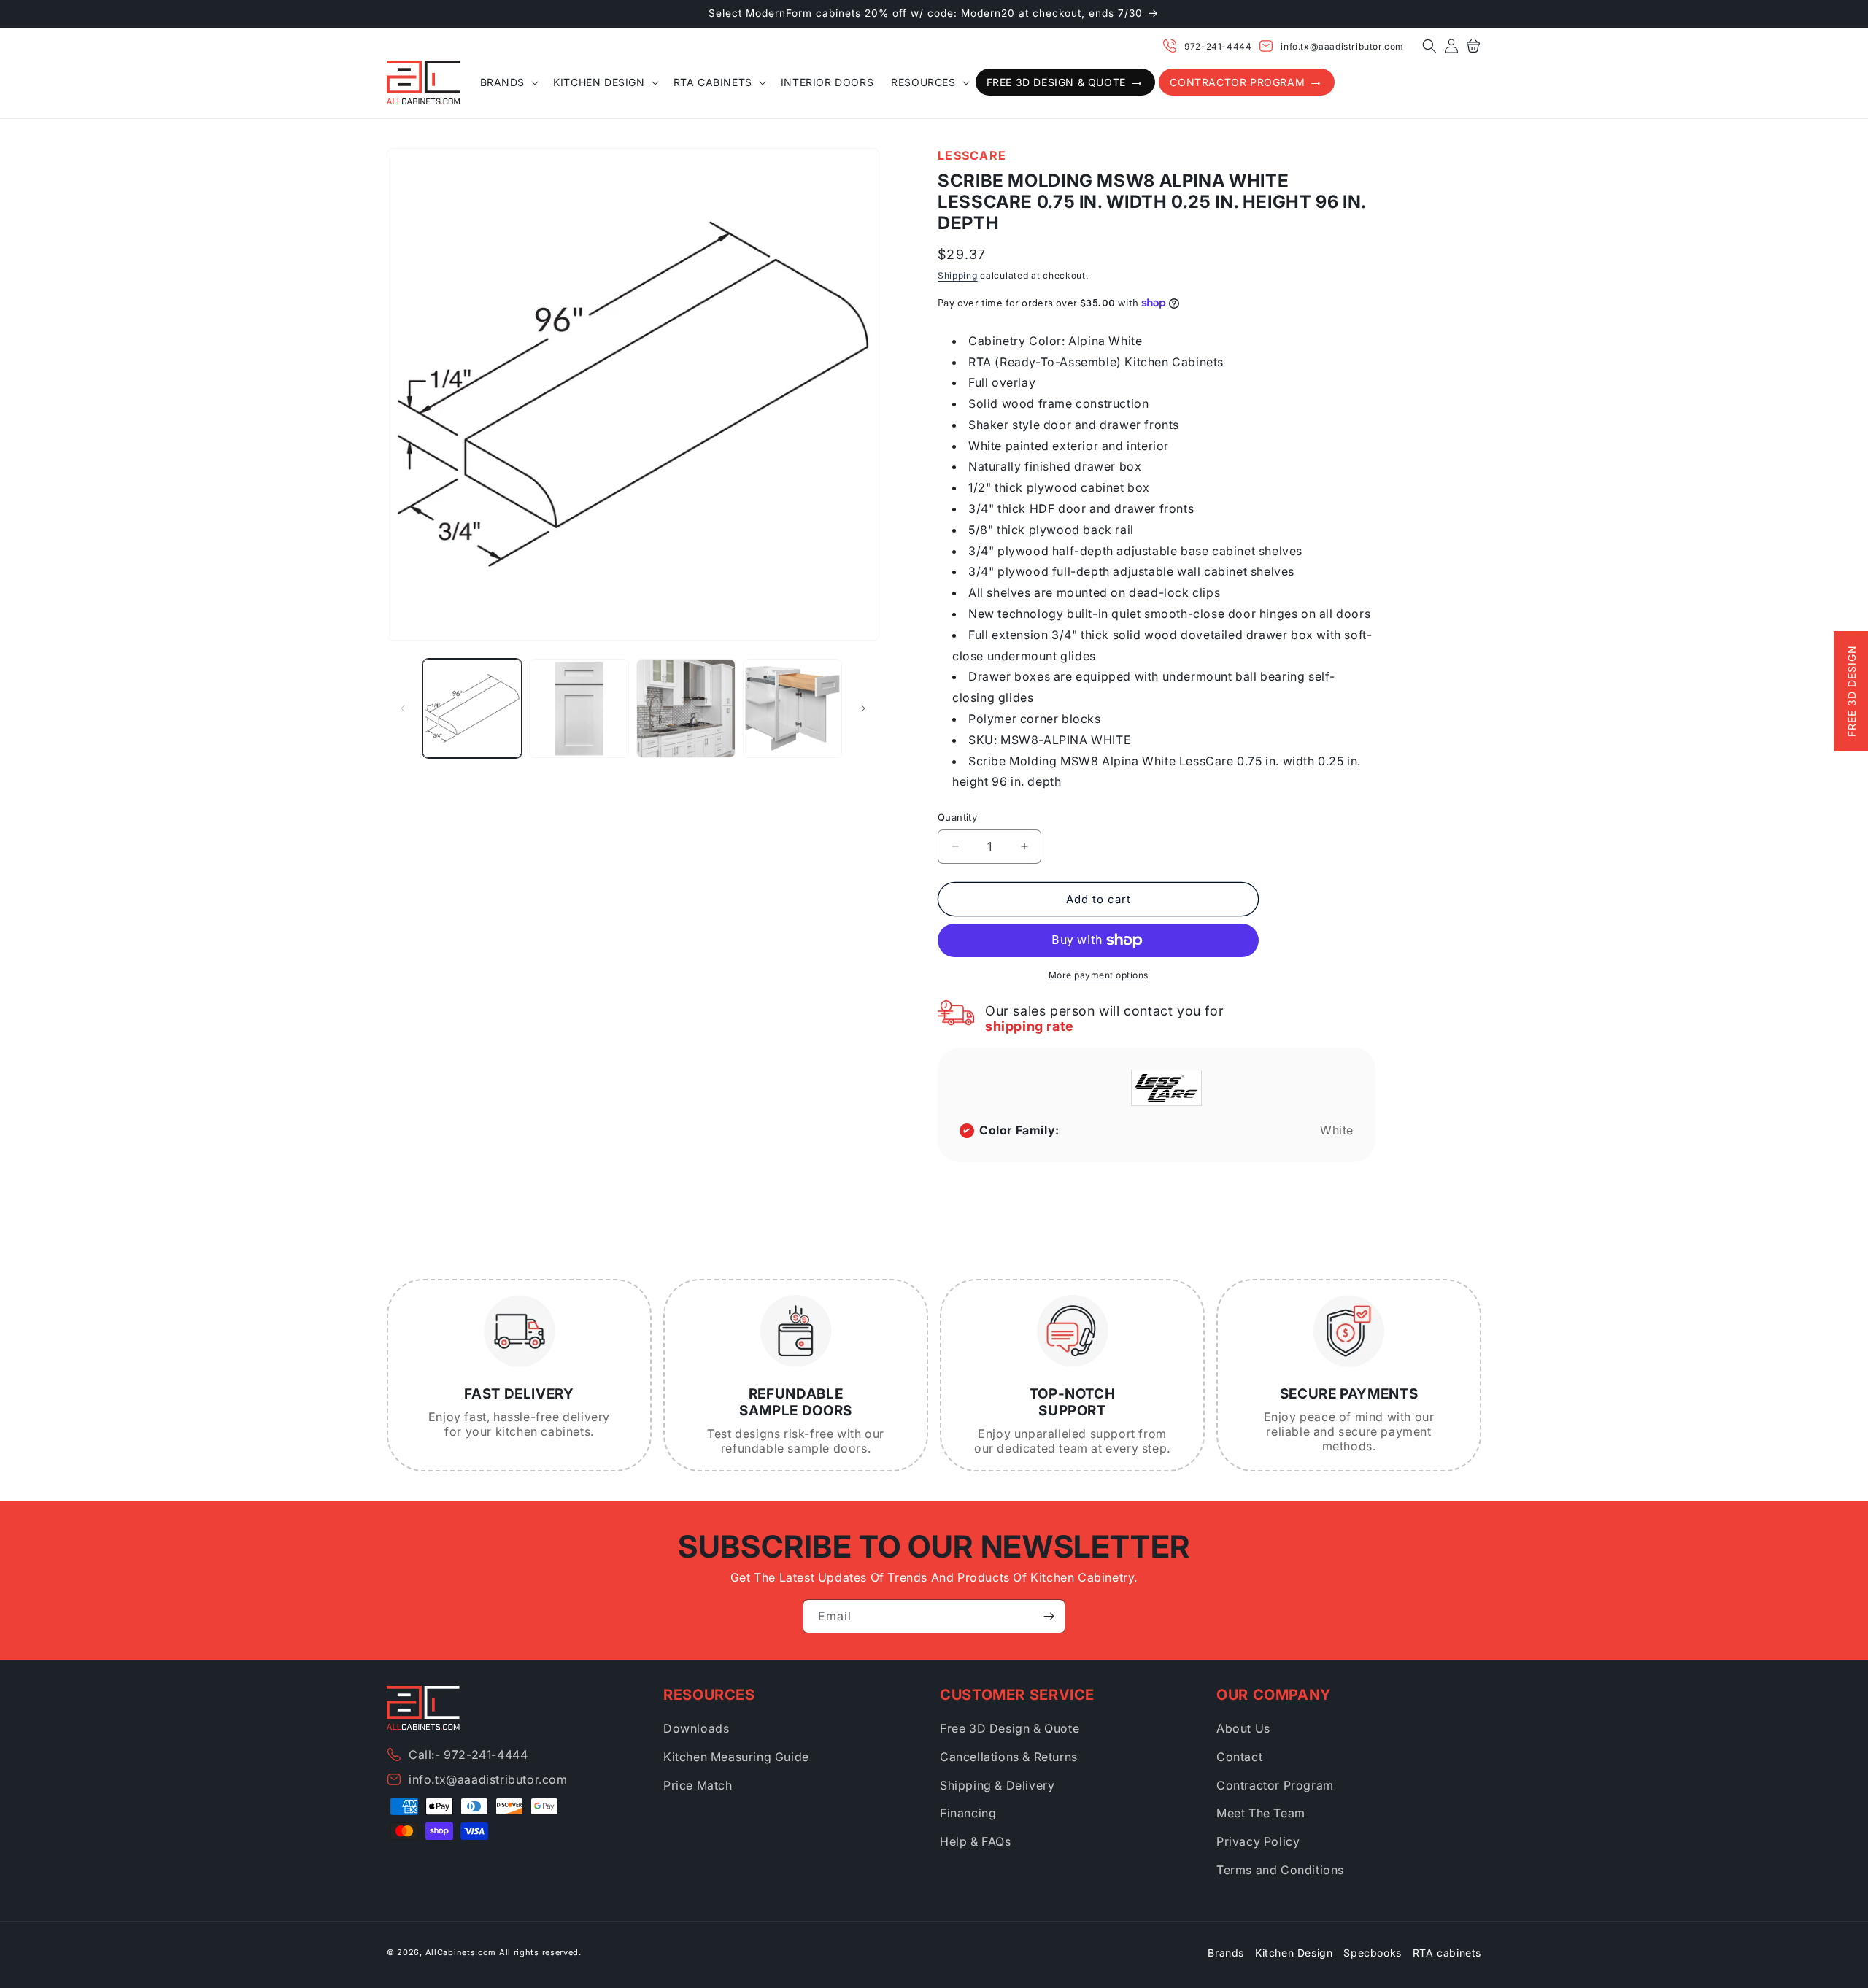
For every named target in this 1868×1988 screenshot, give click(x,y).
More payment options (1099, 975)
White (1337, 1130)
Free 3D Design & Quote (1010, 1728)
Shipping (958, 275)
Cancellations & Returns (1009, 1757)
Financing (968, 1813)
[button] (1429, 46)
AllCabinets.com (461, 1952)
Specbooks (1372, 1953)
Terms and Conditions (1280, 1870)
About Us (1243, 1728)
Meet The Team (1261, 1813)
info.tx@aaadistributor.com (1342, 46)
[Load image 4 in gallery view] (792, 708)
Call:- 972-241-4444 (468, 1755)
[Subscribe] (1049, 1616)
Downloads (696, 1728)
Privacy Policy (1258, 1841)
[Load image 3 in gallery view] (686, 708)
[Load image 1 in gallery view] (472, 708)
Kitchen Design (1294, 1953)
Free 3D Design (1852, 691)
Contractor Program (1275, 1785)
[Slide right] (863, 708)
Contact (1239, 1757)
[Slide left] (403, 708)
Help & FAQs (976, 1841)
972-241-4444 (1218, 46)
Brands (1226, 1953)
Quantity (957, 817)
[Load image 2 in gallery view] (579, 708)
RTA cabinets (1447, 1953)
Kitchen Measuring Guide (736, 1757)
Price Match (698, 1785)
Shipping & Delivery (997, 1785)
